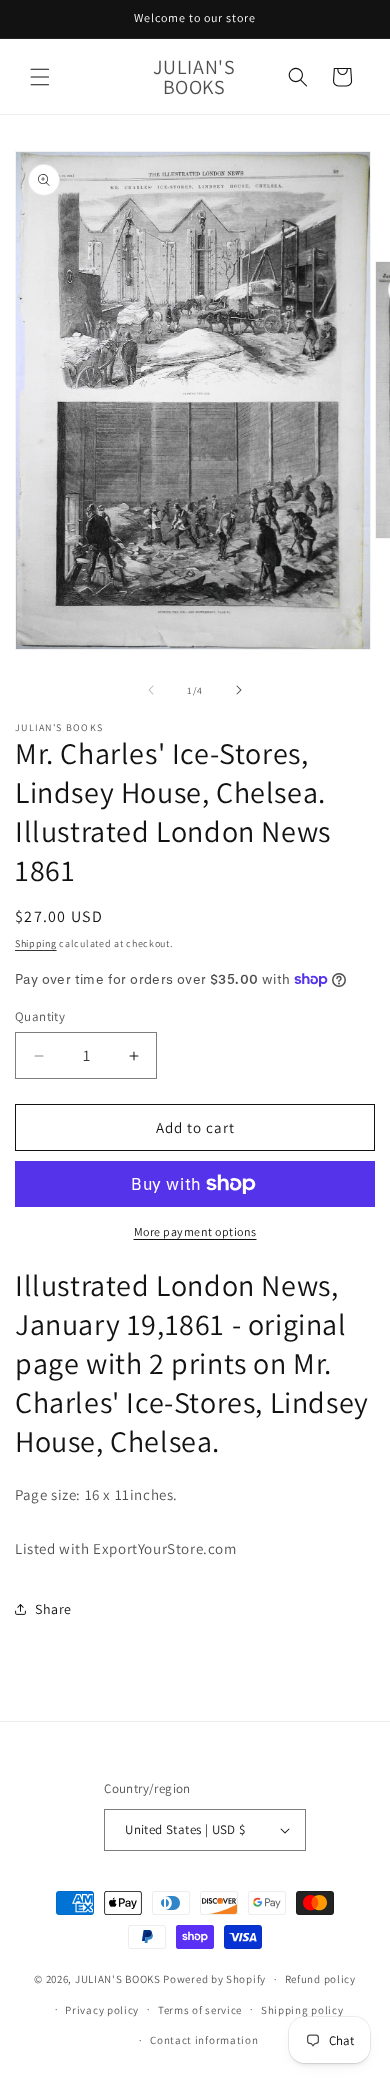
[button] (40, 77)
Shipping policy (302, 2010)
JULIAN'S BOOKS (118, 1979)
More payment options (195, 1231)
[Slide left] (151, 690)
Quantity (40, 1016)
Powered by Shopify (214, 1979)
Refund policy (320, 1979)
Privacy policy (102, 2010)
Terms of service (200, 2010)
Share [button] (53, 1609)
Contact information (204, 2040)
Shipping (36, 943)
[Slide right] (239, 690)
